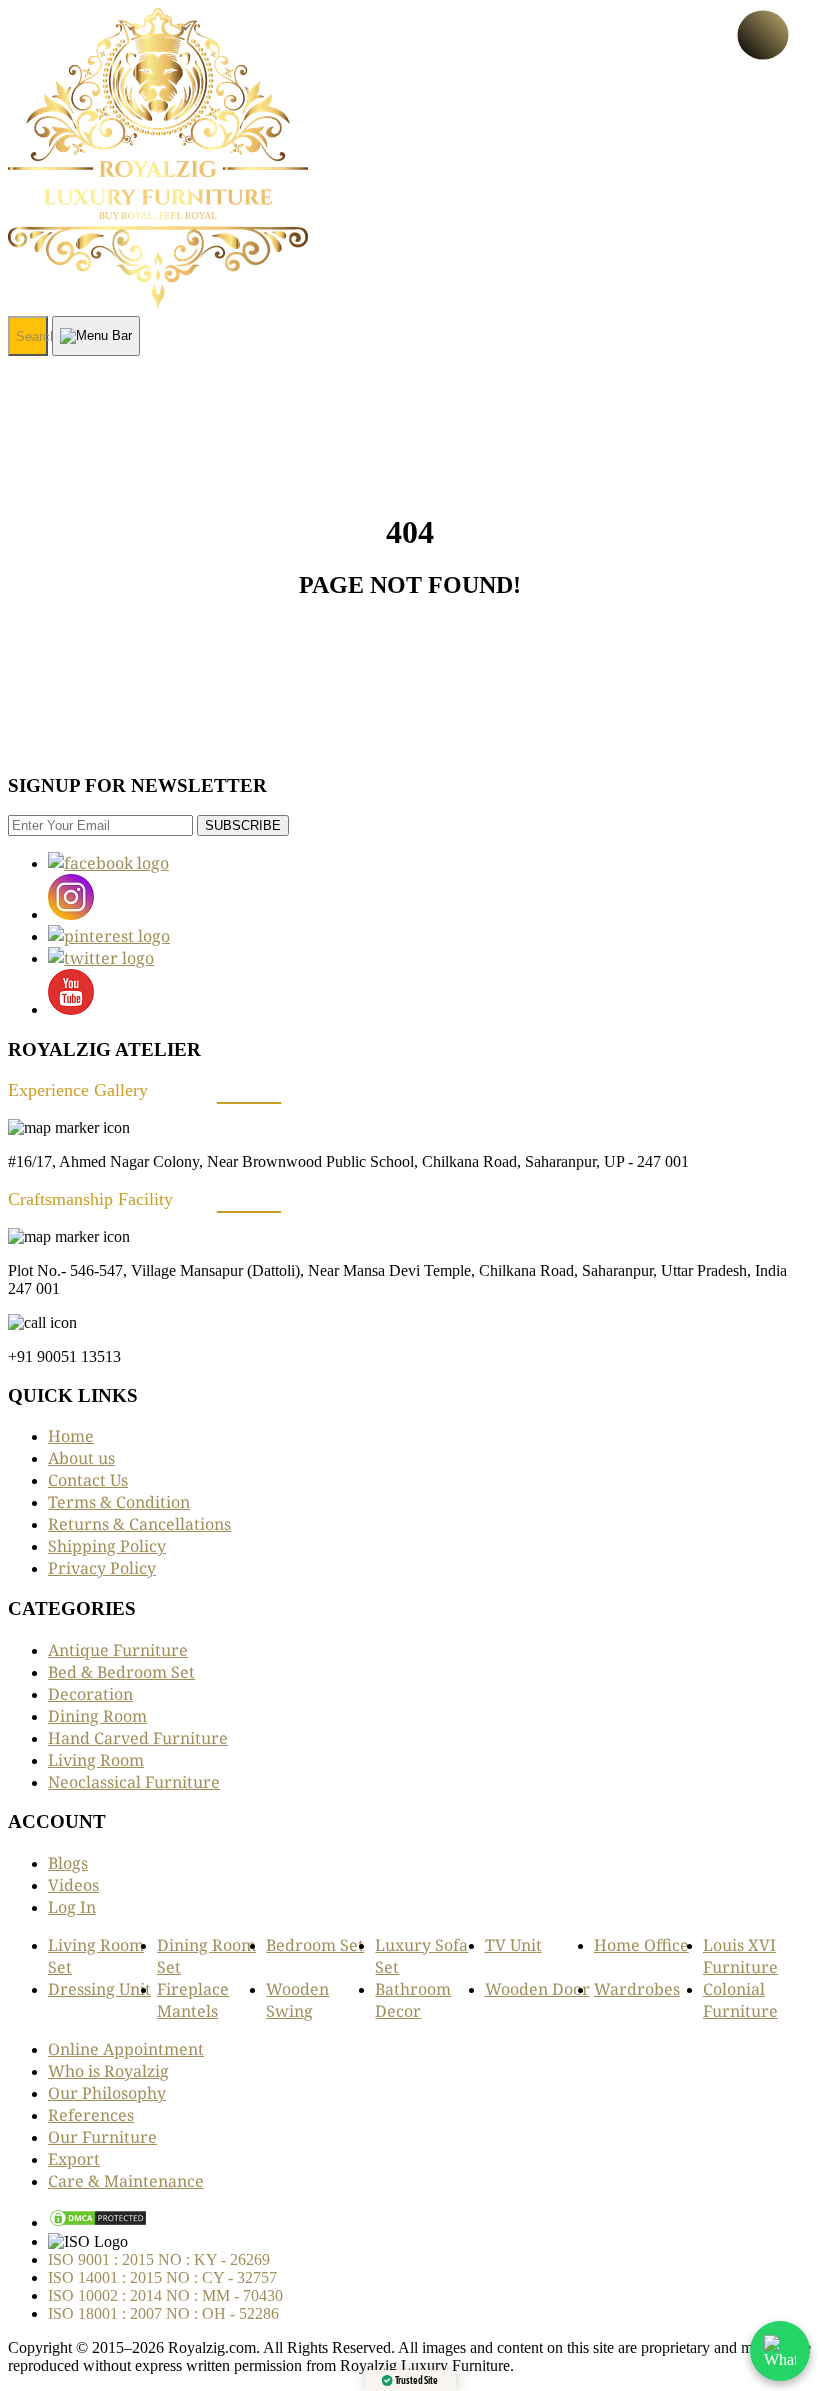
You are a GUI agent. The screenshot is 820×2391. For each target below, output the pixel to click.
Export (74, 2159)
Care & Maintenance (126, 2181)
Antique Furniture (118, 1650)
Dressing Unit (99, 1989)
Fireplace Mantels (193, 2000)
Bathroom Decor (413, 2000)
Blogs (68, 1863)
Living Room (96, 1760)
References (91, 2115)
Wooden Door (537, 1989)
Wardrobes (637, 1989)
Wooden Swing (297, 2000)
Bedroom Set (315, 1945)
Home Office (641, 1945)
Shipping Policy (107, 1546)
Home (71, 1436)
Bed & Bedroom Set (121, 1672)
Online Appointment (126, 2049)
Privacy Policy (102, 1568)
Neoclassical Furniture (134, 1782)
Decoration (90, 1694)
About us (81, 1458)
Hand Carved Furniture (138, 1738)
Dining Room (97, 1716)
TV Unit (513, 1945)
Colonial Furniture (740, 2000)
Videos (73, 1885)
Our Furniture (102, 2137)
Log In (72, 1907)
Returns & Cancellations (139, 1524)
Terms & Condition (119, 1502)
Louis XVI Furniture (740, 1956)
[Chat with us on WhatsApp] (780, 2351)
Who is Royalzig (108, 2071)
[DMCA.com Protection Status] (98, 2222)
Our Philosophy (107, 2093)
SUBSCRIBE (243, 825)
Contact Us (88, 1480)
